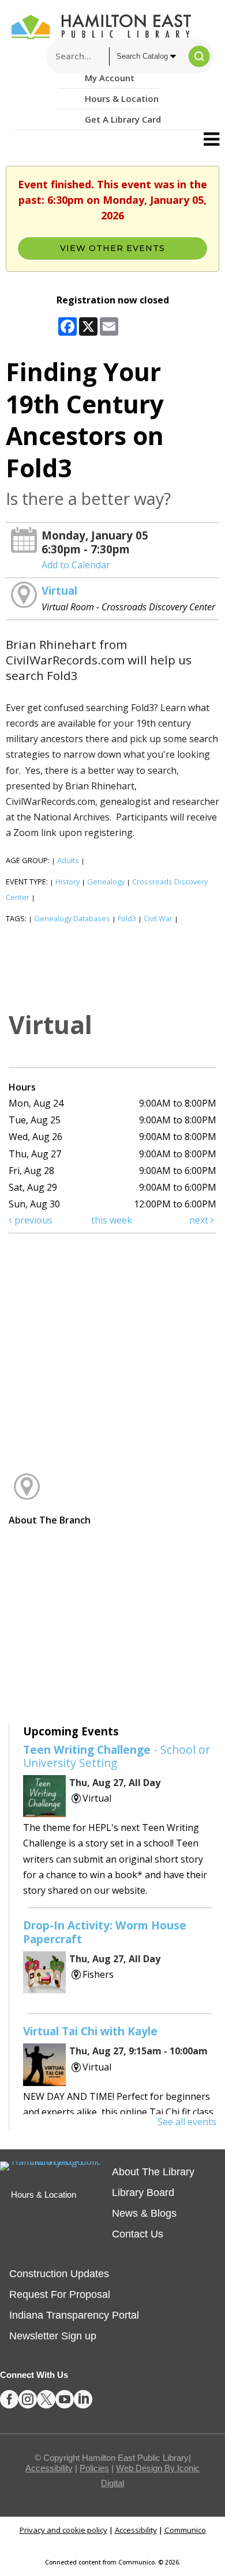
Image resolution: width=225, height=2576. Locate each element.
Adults (68, 860)
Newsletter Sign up (53, 2336)
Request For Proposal (60, 2294)
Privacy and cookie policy (63, 2530)
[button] (211, 139)
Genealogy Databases (72, 918)
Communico (185, 2530)
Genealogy (106, 882)
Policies (94, 2468)
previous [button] (32, 1220)
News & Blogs (144, 2213)
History (67, 882)
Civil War (158, 918)
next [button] (200, 1220)
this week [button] (112, 1220)
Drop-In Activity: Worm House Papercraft (105, 1932)
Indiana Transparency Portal (74, 2315)
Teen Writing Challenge (117, 1756)
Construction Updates (59, 2274)
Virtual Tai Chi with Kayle (90, 2031)
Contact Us (138, 2234)
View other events (112, 248)
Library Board (143, 2193)
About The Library (153, 2172)
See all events (187, 2122)
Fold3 (127, 918)
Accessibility (49, 2468)
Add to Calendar (76, 565)
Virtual (59, 590)
